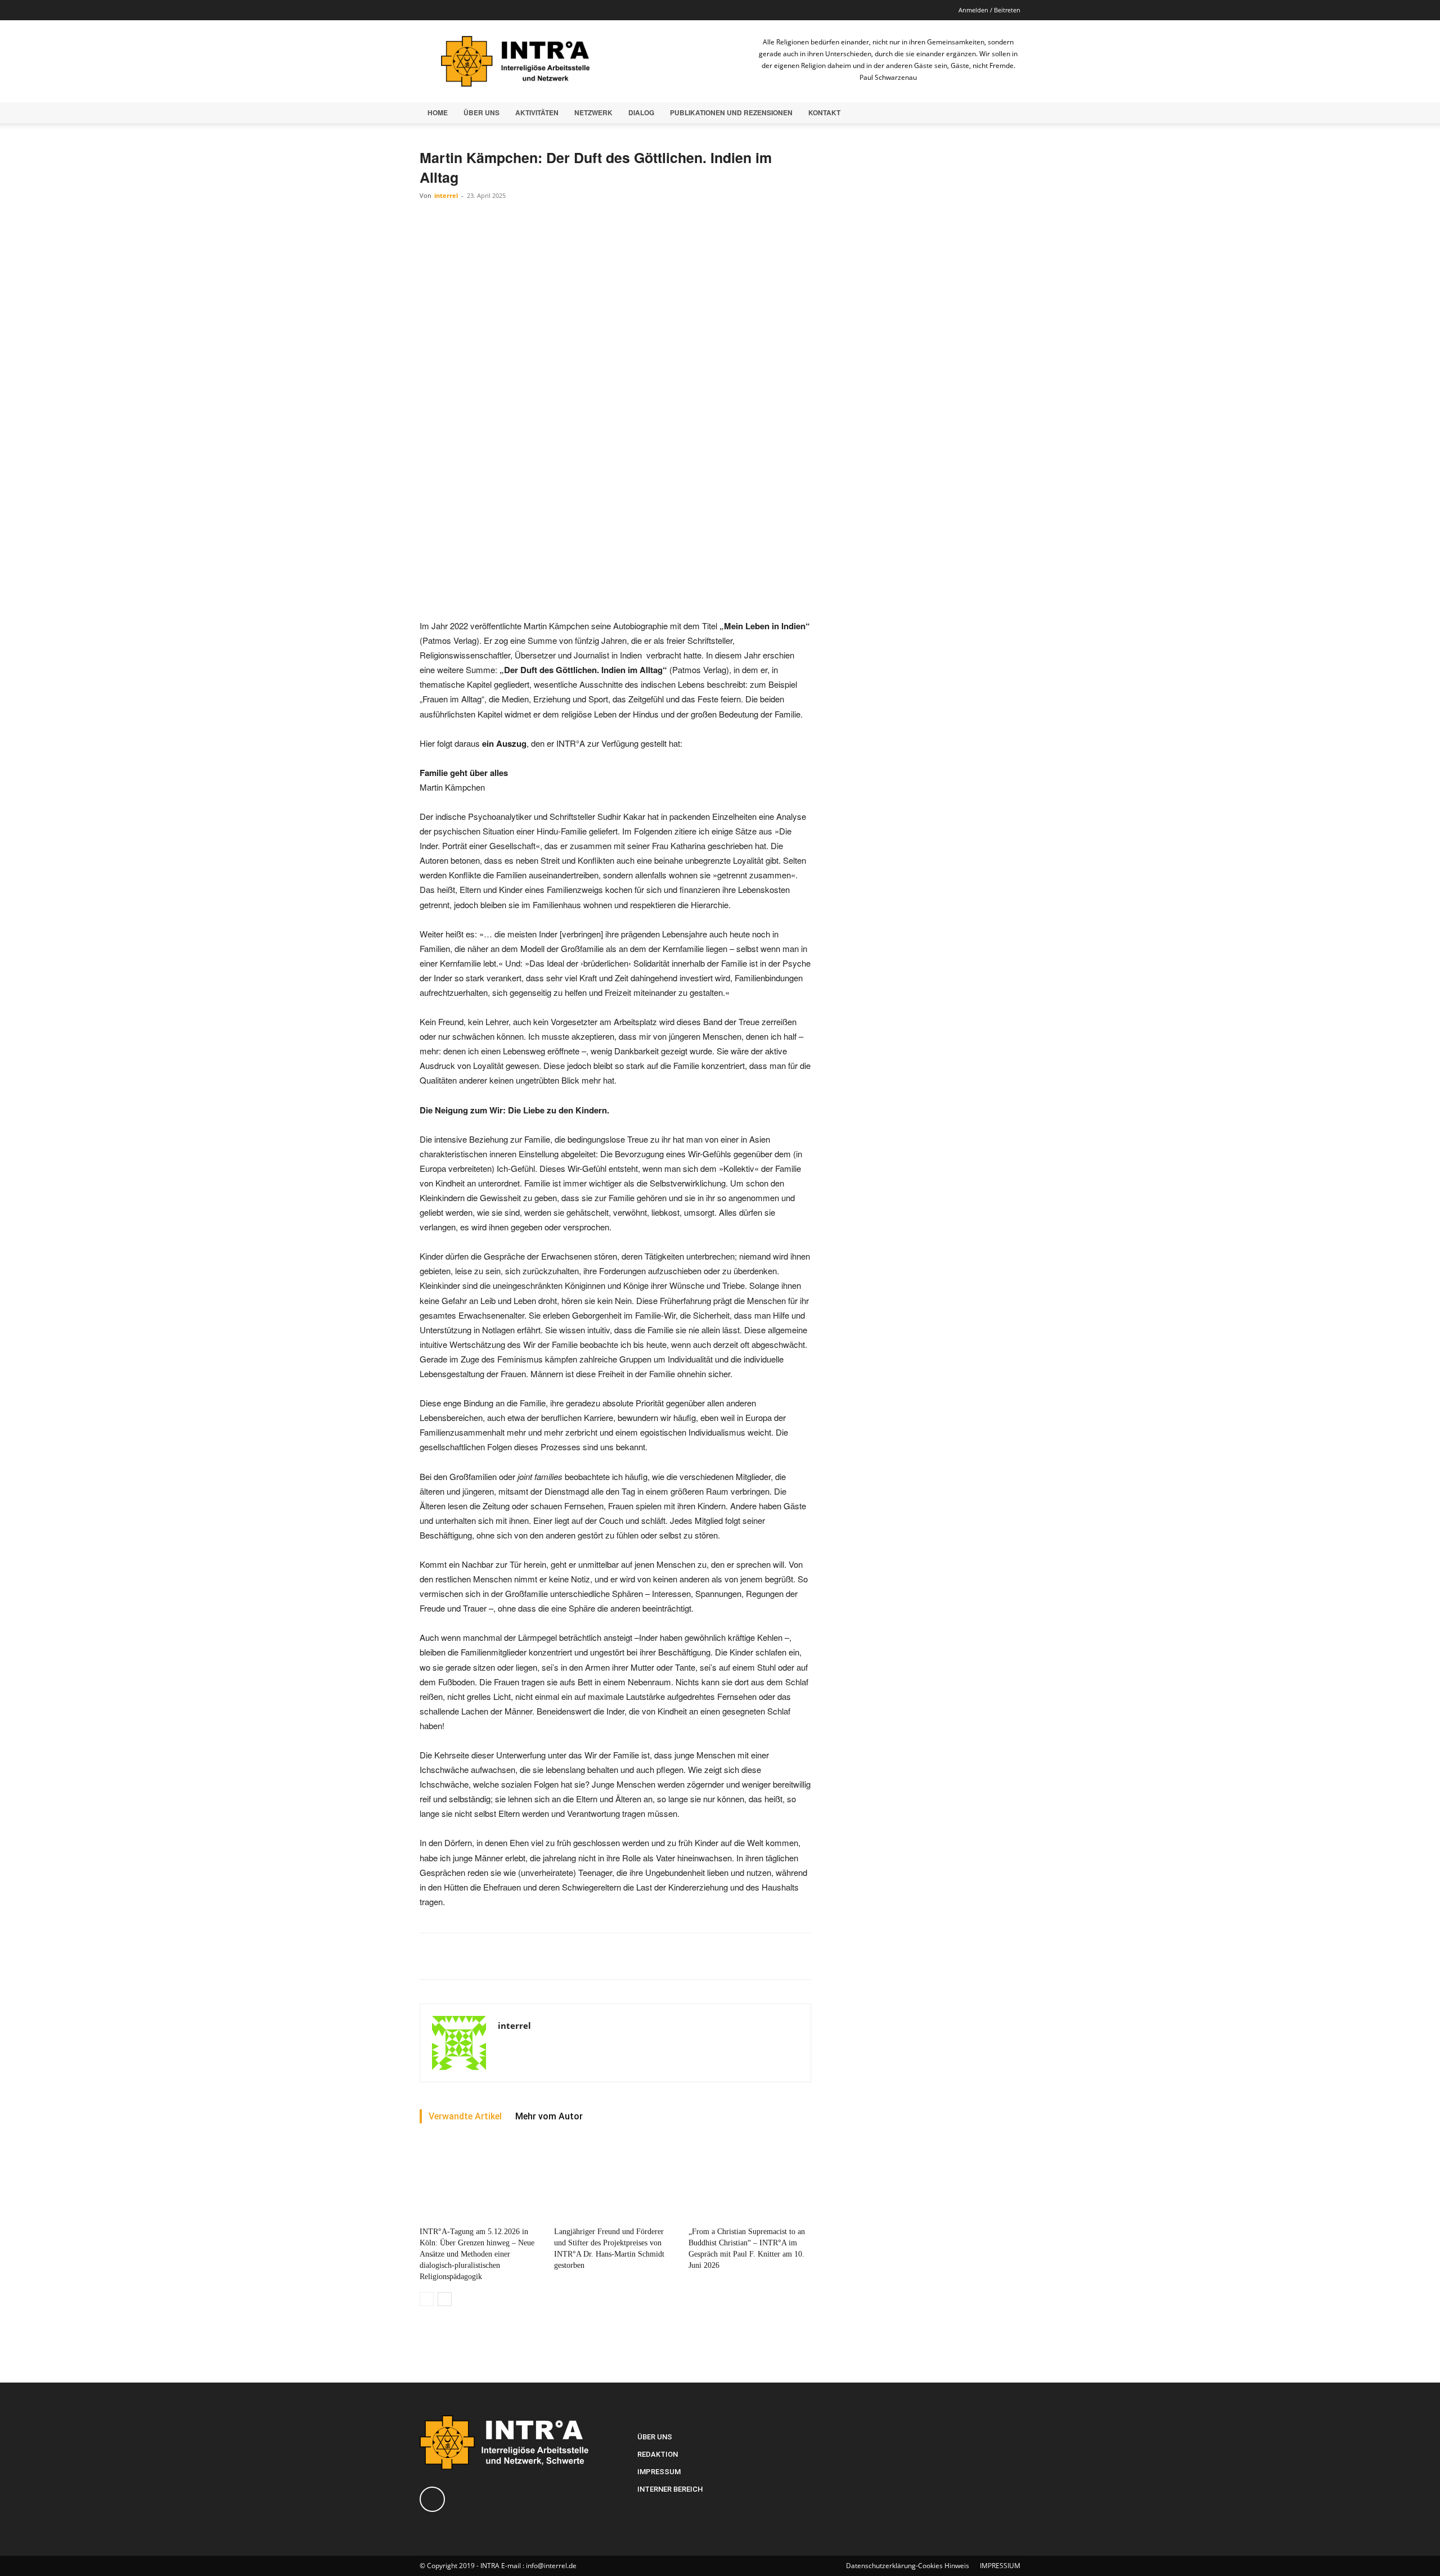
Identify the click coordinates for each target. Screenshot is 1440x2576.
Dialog (641, 112)
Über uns (481, 112)
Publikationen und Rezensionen (731, 112)
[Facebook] (428, 10)
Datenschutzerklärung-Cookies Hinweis (908, 2566)
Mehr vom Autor (549, 2116)
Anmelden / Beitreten (989, 10)
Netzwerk (593, 112)
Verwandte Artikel (465, 2116)
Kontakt (824, 112)
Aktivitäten (537, 112)
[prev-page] (427, 2299)
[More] (697, 1956)
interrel (446, 195)
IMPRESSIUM (1000, 2566)
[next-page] (445, 2299)
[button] (1007, 113)
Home (438, 112)
